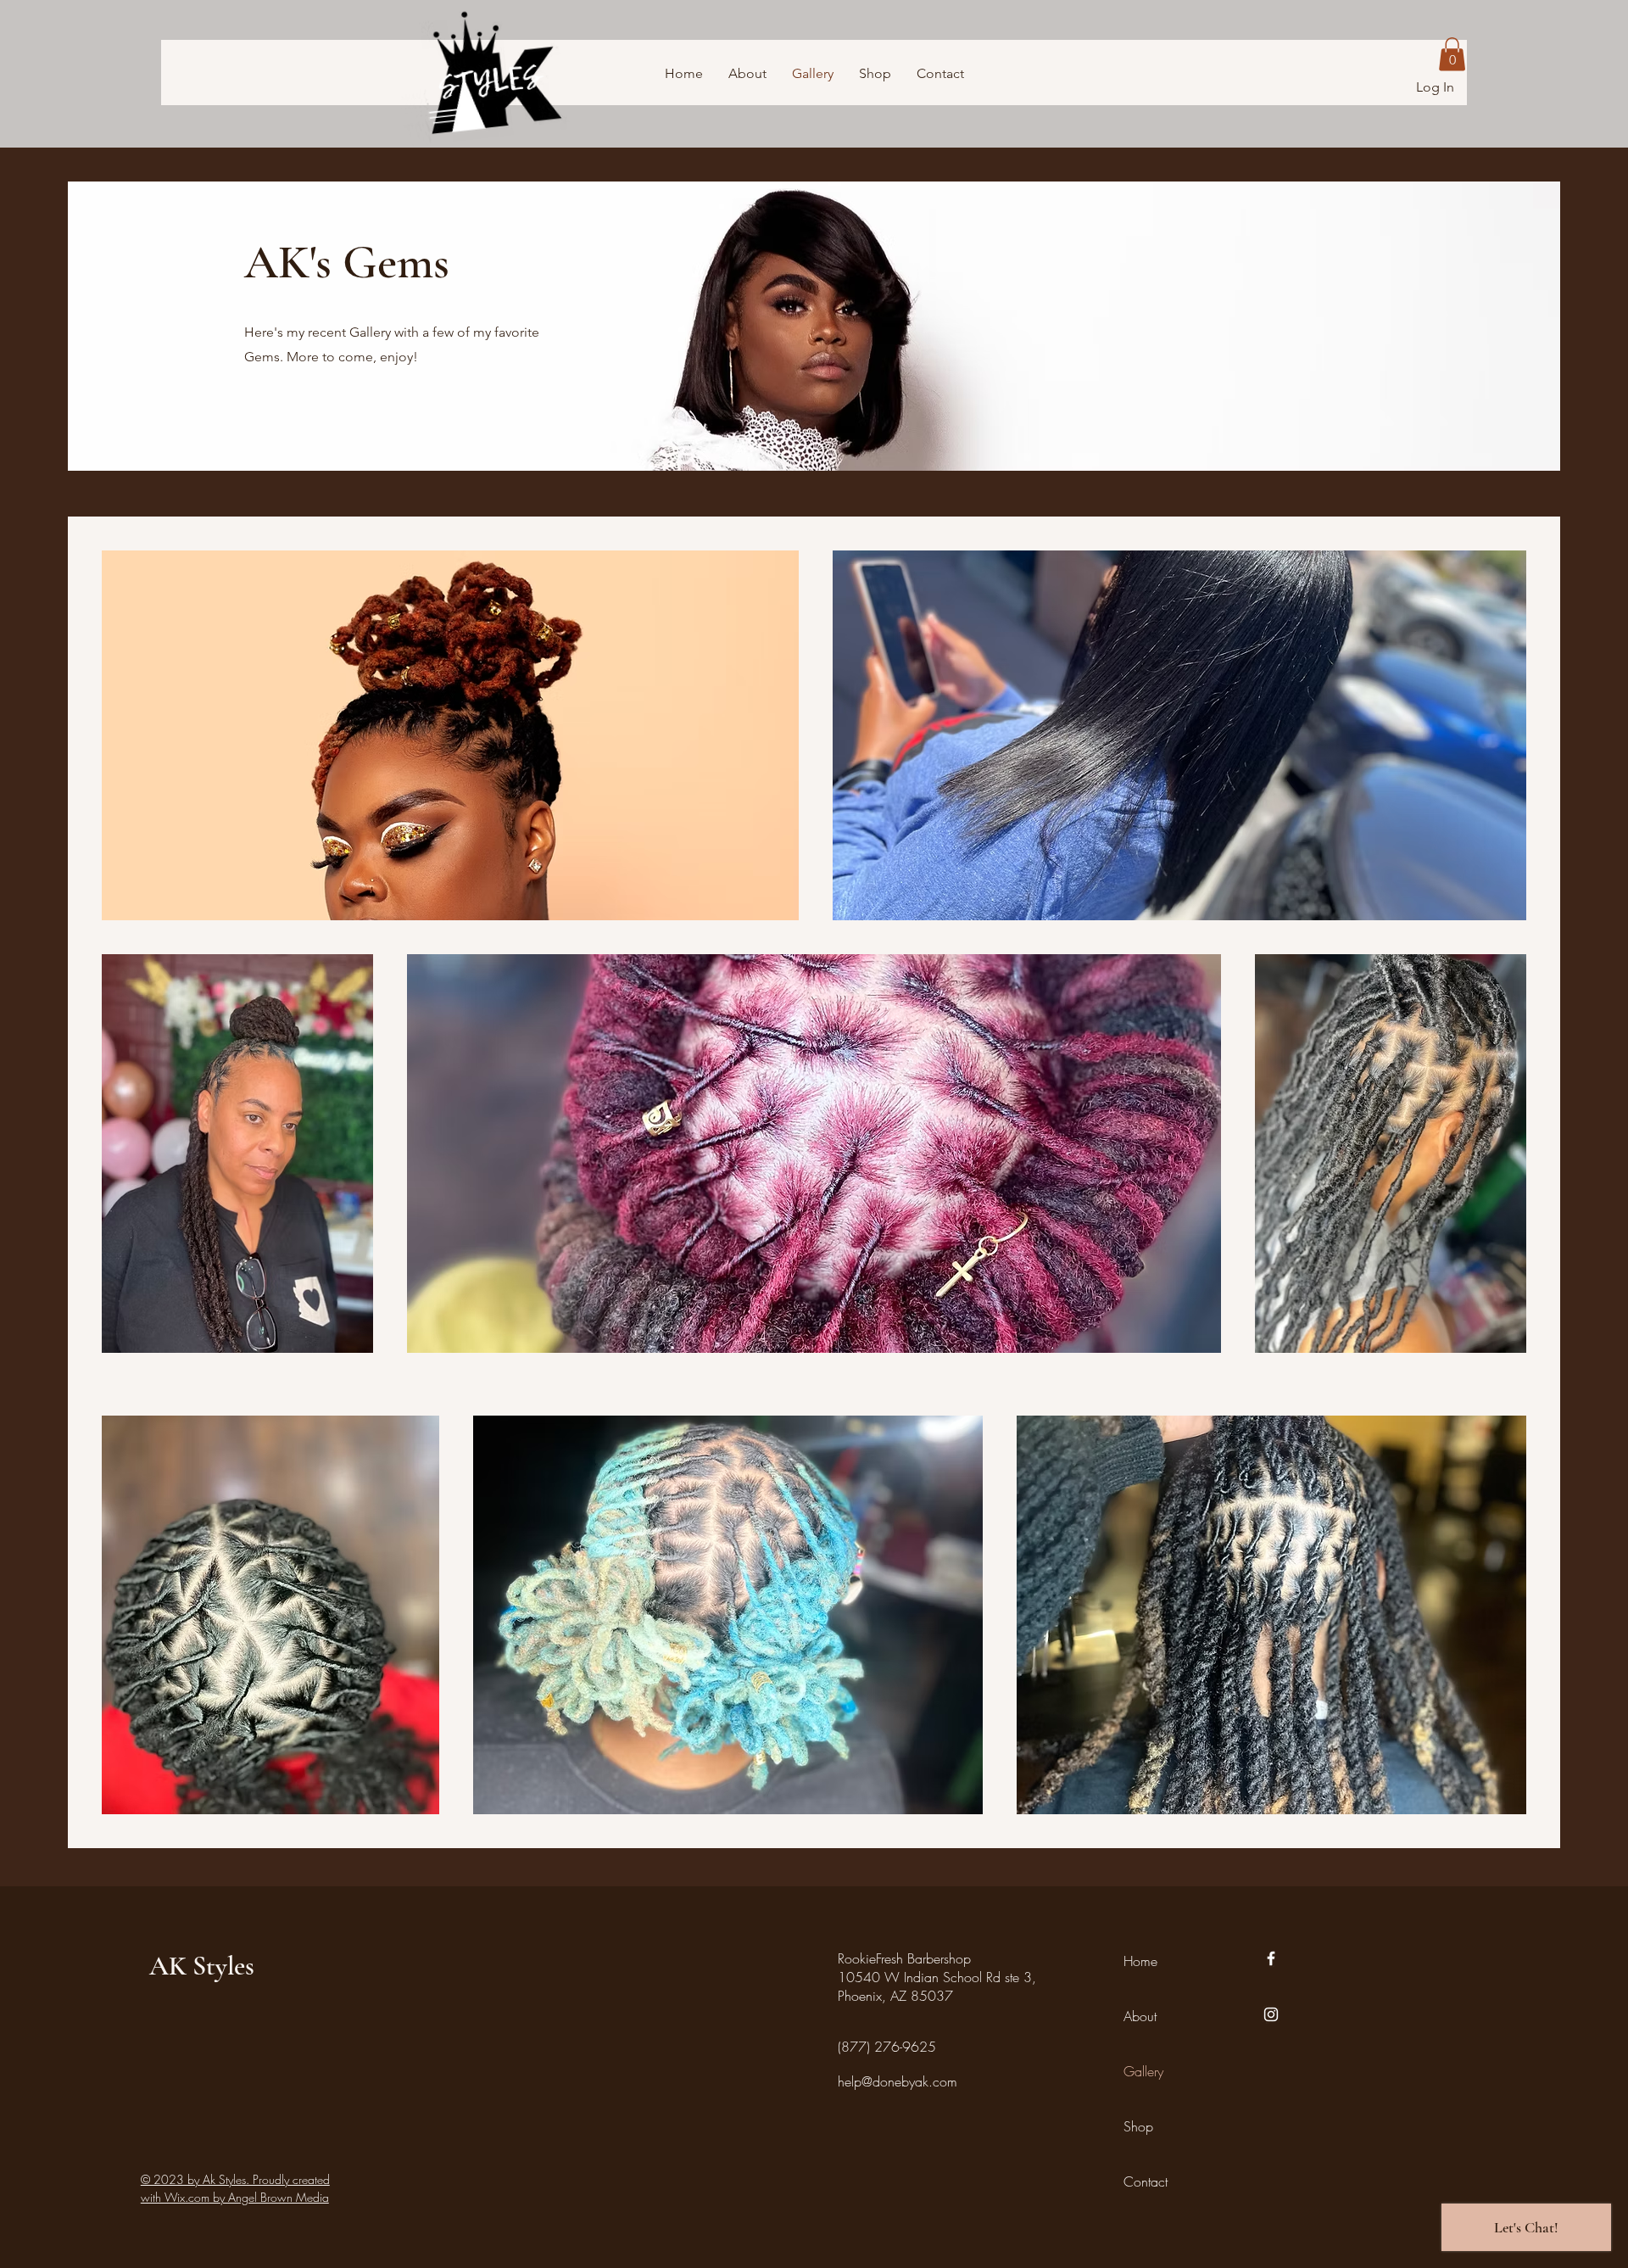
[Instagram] (1271, 2014)
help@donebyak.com (898, 2081)
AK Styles (202, 1966)
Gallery (1143, 2071)
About (1140, 2016)
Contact (1146, 2181)
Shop (1138, 2126)
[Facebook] (1271, 1958)
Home (1140, 1961)
